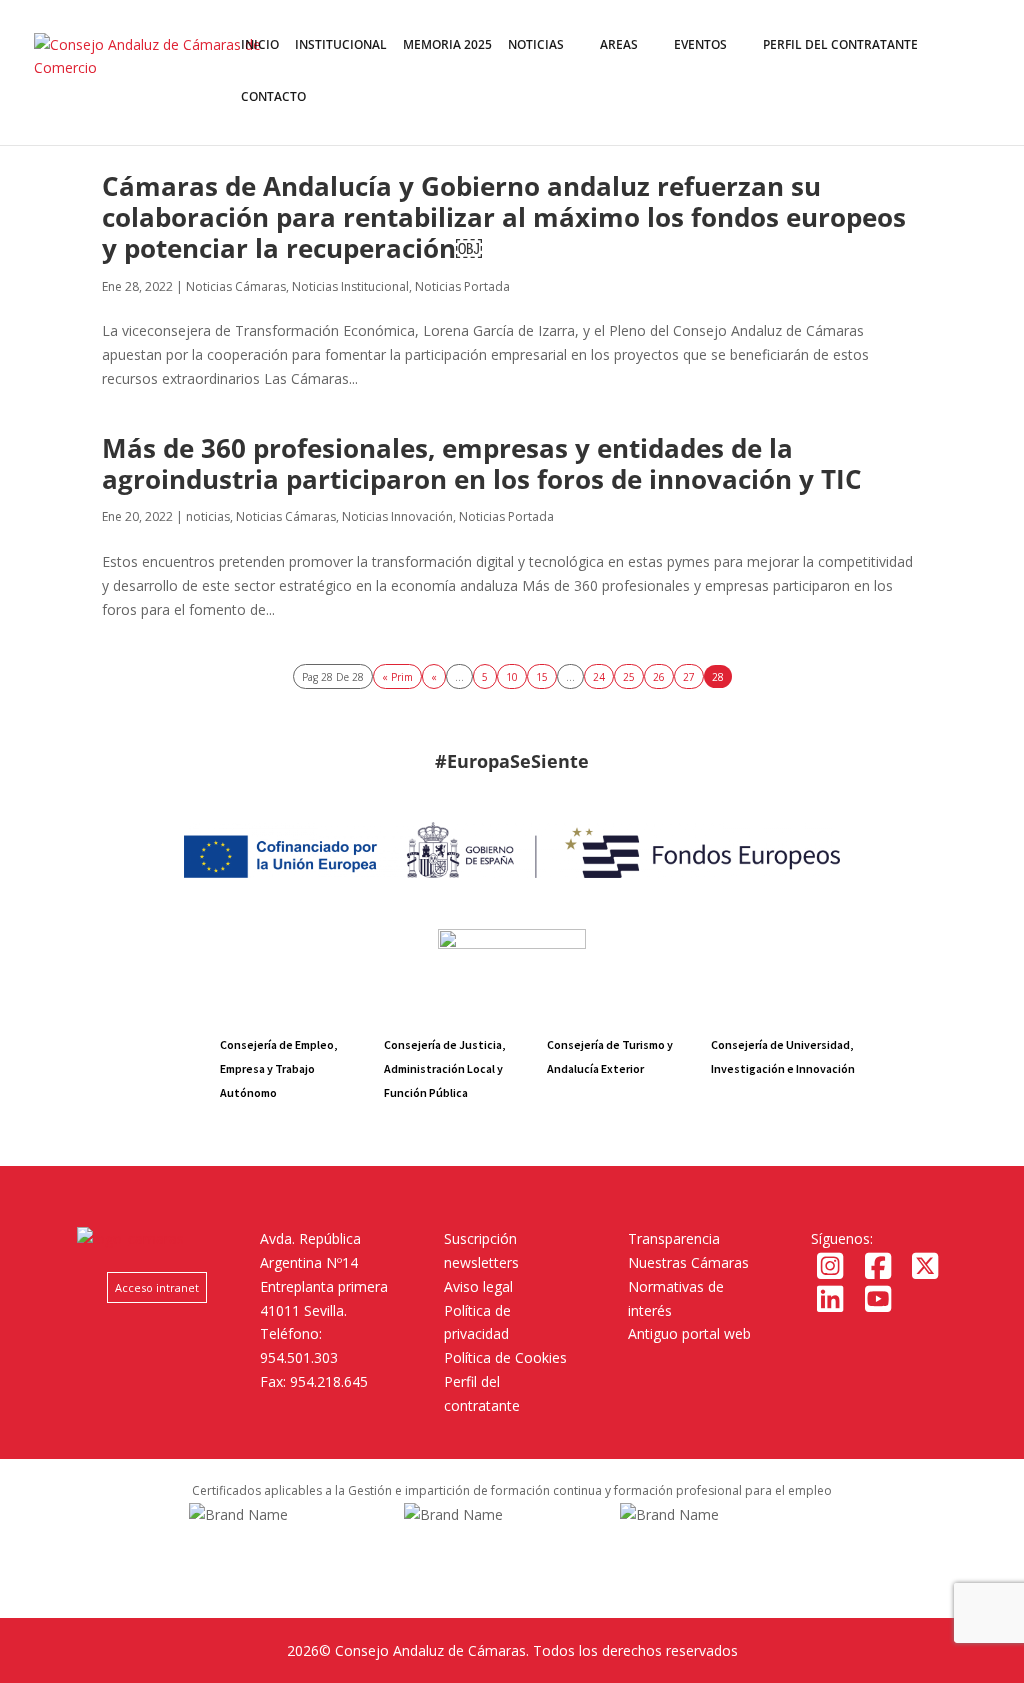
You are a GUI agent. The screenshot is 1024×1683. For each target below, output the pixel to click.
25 (629, 676)
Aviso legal (478, 1286)
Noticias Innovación (397, 516)
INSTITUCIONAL (341, 45)
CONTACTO (273, 97)
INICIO (260, 45)
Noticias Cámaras (236, 286)
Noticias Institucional (350, 286)
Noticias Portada (462, 286)
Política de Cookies (505, 1357)
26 (659, 676)
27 (689, 676)
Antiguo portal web (689, 1333)
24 (599, 676)
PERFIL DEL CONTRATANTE (840, 45)
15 (542, 676)
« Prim (397, 676)
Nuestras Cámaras (688, 1262)
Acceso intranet (157, 1287)
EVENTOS (700, 45)
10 (512, 676)
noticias (208, 516)
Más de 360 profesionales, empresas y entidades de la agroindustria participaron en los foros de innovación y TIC (482, 463)
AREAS (619, 45)
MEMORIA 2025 (447, 45)
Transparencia (674, 1238)
